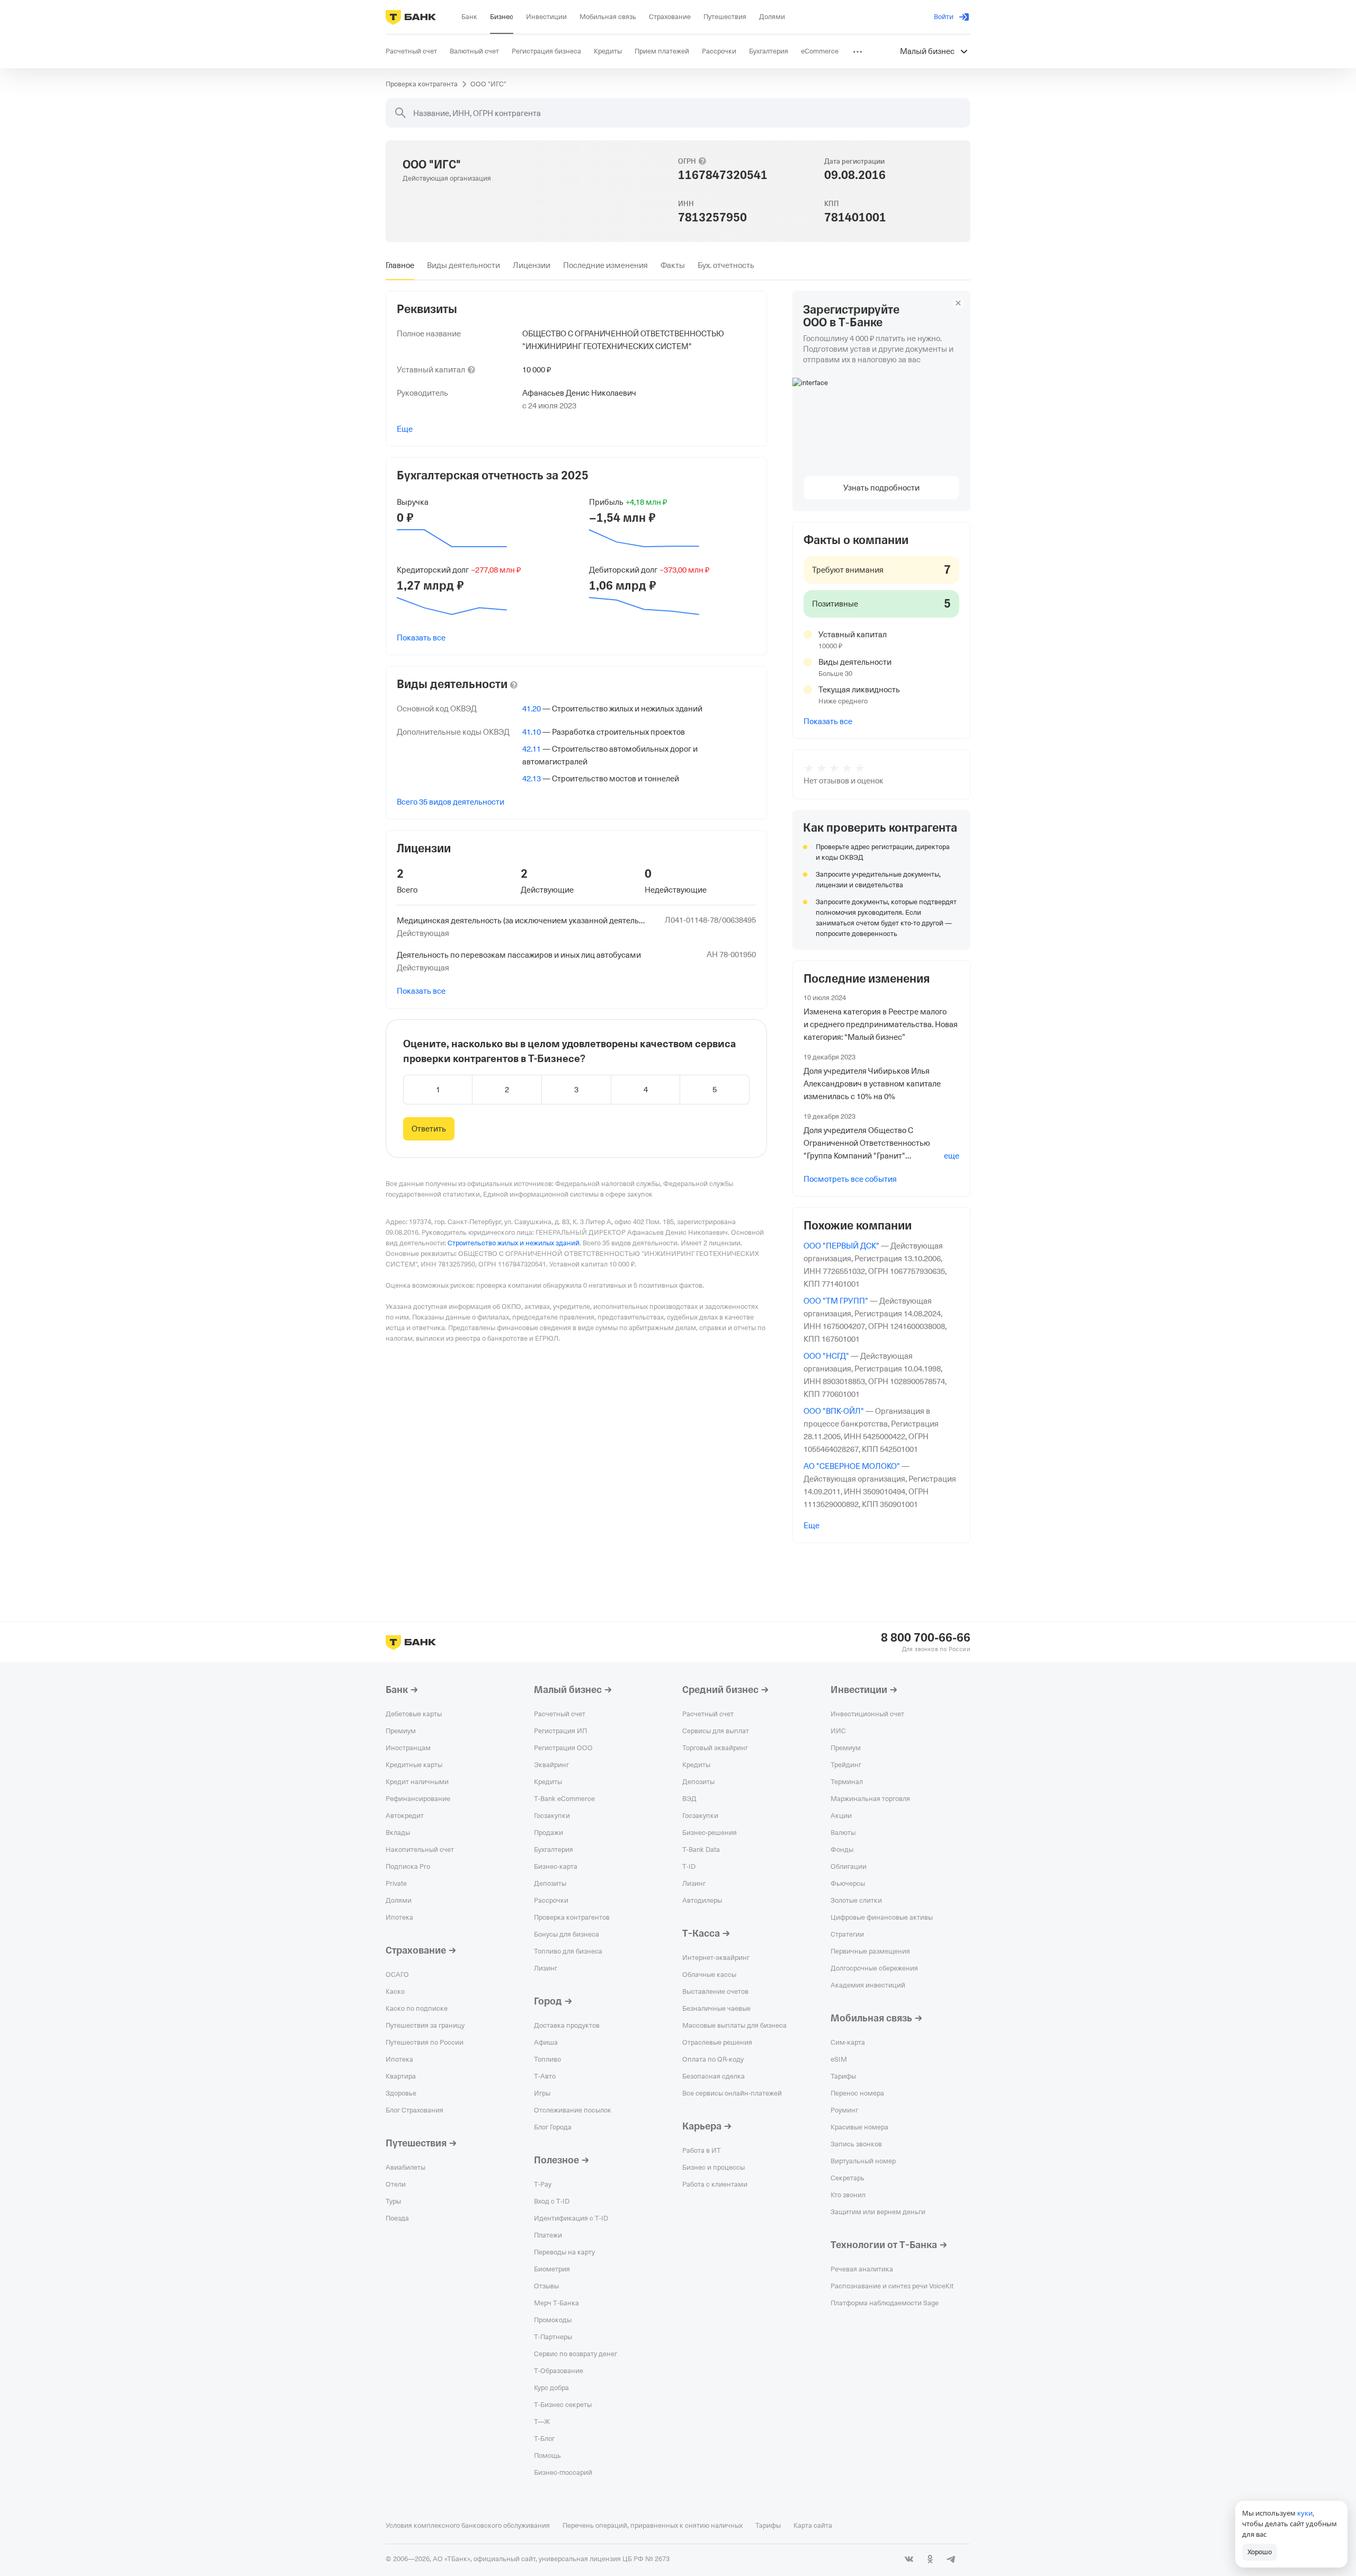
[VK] (909, 2559)
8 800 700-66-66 (926, 1638)
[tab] (400, 265)
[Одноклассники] (930, 2559)
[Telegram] (951, 2559)
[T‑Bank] (411, 17)
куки (1305, 2513)
